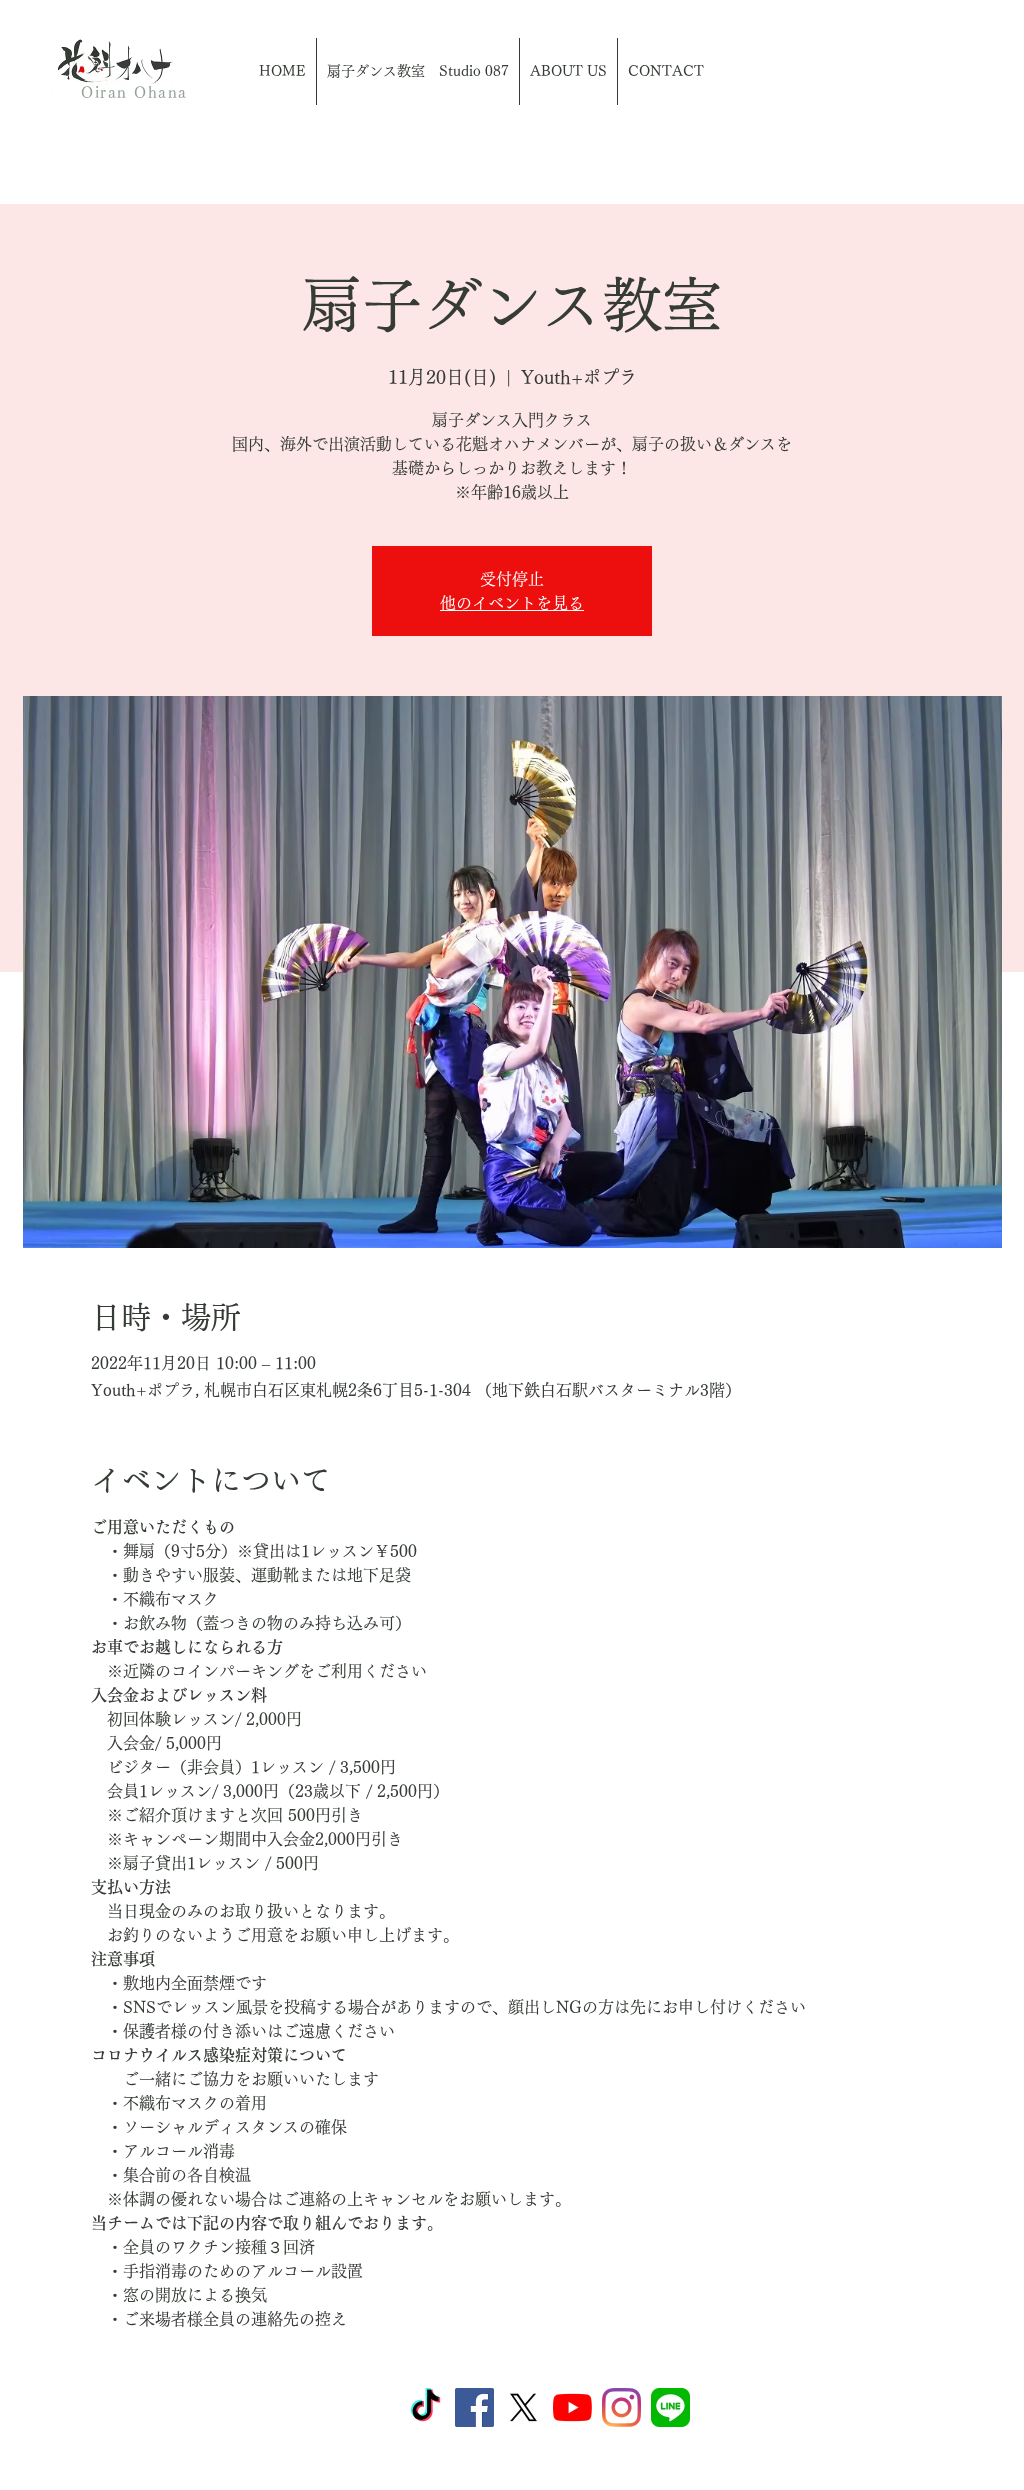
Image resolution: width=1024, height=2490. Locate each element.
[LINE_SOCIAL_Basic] (670, 2407)
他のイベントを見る (512, 603)
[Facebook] (474, 2407)
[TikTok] (425, 2407)
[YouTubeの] (572, 2407)
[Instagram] (621, 2407)
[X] (523, 2407)
